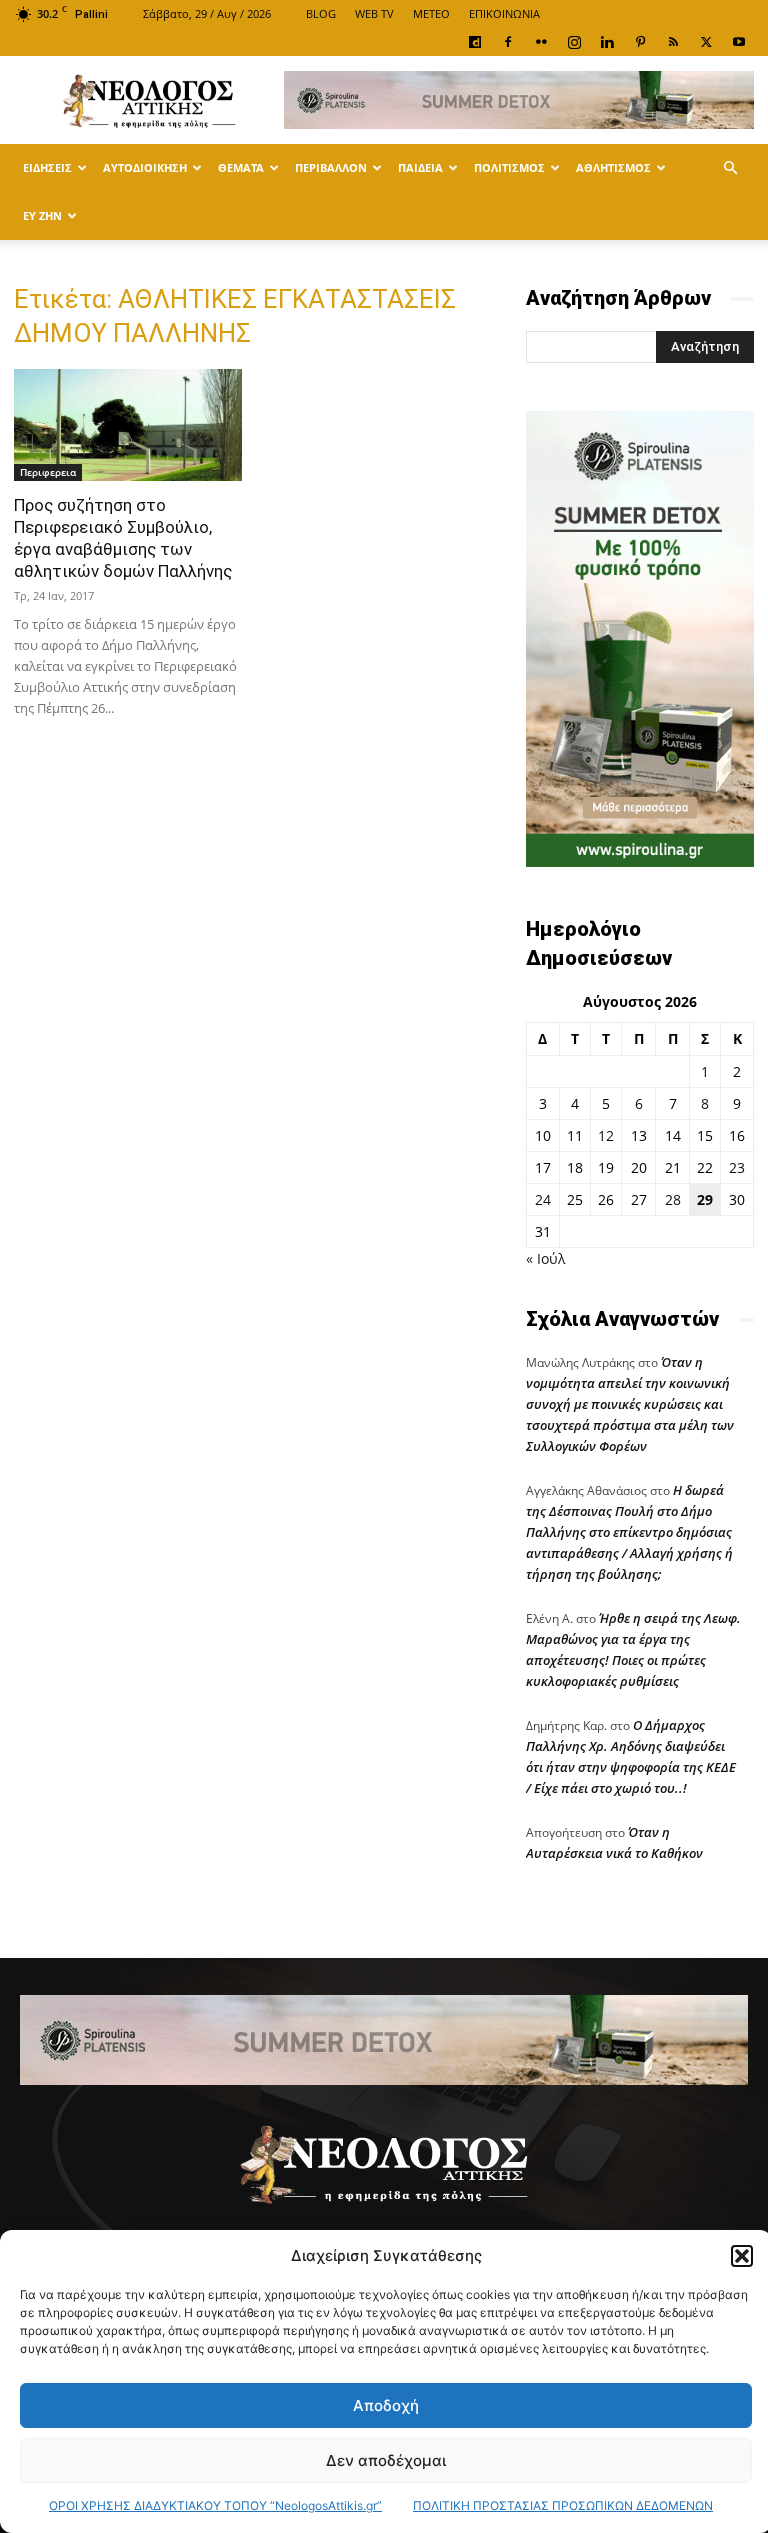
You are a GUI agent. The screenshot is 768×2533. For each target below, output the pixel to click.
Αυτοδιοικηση (145, 167)
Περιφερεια (48, 472)
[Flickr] (541, 42)
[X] (706, 42)
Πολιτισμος (509, 167)
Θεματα (241, 167)
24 (543, 1199)
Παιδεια (420, 167)
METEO (431, 13)
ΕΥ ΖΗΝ (42, 215)
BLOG (321, 13)
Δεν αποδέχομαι (386, 2460)
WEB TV (374, 13)
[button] (742, 2256)
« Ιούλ (545, 1258)
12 (606, 1135)
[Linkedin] (607, 42)
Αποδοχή (386, 2405)
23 (737, 1167)
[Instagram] (574, 42)
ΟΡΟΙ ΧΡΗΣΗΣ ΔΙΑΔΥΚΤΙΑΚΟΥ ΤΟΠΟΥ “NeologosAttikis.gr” (215, 2505)
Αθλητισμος (613, 167)
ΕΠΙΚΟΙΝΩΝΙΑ (504, 13)
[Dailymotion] (475, 42)
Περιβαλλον (331, 167)
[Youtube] (739, 42)
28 (673, 1199)
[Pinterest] (640, 42)
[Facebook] (508, 42)
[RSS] (673, 42)
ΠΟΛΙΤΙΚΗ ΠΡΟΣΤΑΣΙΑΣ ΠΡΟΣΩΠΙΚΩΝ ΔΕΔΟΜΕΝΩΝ (563, 2505)
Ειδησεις (47, 167)
